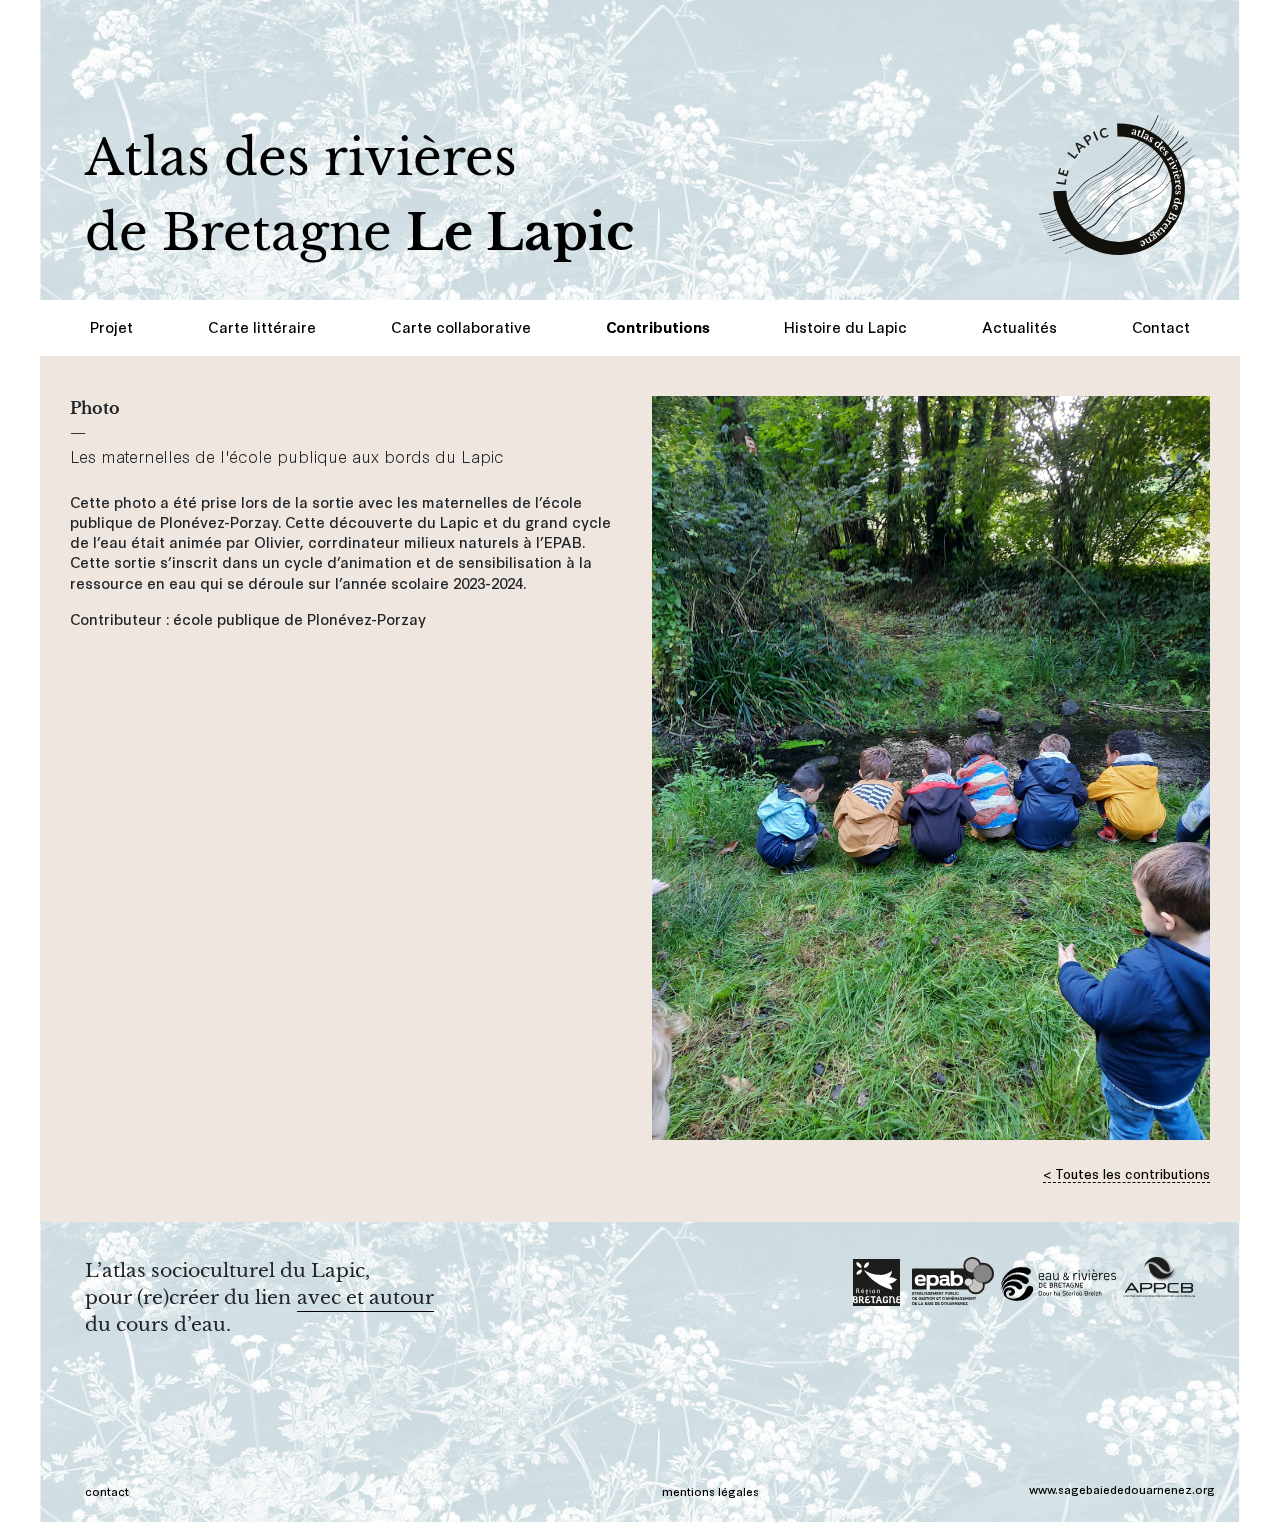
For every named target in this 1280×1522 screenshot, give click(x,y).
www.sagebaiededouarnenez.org (1122, 1488)
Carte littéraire (262, 326)
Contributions (658, 326)
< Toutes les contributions (1126, 1172)
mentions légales (710, 1490)
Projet (111, 326)
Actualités (1019, 326)
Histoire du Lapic (845, 326)
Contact (1161, 326)
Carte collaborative (461, 326)
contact (107, 1490)
